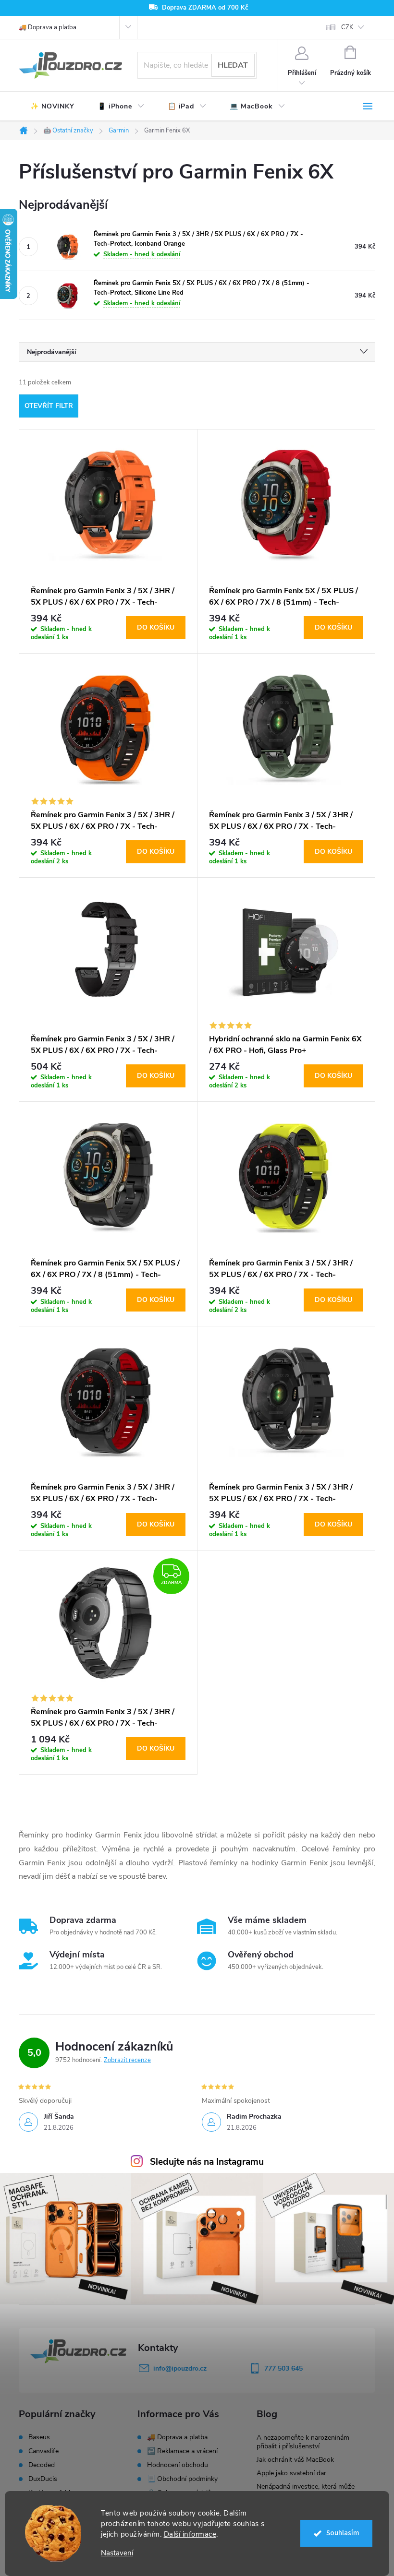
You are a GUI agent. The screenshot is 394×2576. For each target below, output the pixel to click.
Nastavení (117, 2553)
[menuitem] (52, 107)
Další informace (190, 2534)
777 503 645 (283, 2368)
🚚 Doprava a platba (48, 27)
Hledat (233, 65)
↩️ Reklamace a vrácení (182, 2451)
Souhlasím (343, 2533)
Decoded (42, 2465)
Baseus (39, 2437)
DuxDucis (43, 2479)
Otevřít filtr (49, 406)
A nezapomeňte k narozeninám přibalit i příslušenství (303, 2442)
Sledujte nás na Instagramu (207, 2162)
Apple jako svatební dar (291, 2473)
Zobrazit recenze (127, 2060)
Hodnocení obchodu (178, 2465)
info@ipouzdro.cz (180, 2368)
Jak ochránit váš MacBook (295, 2460)
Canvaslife (43, 2451)
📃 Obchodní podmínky (182, 2479)
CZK (347, 27)
